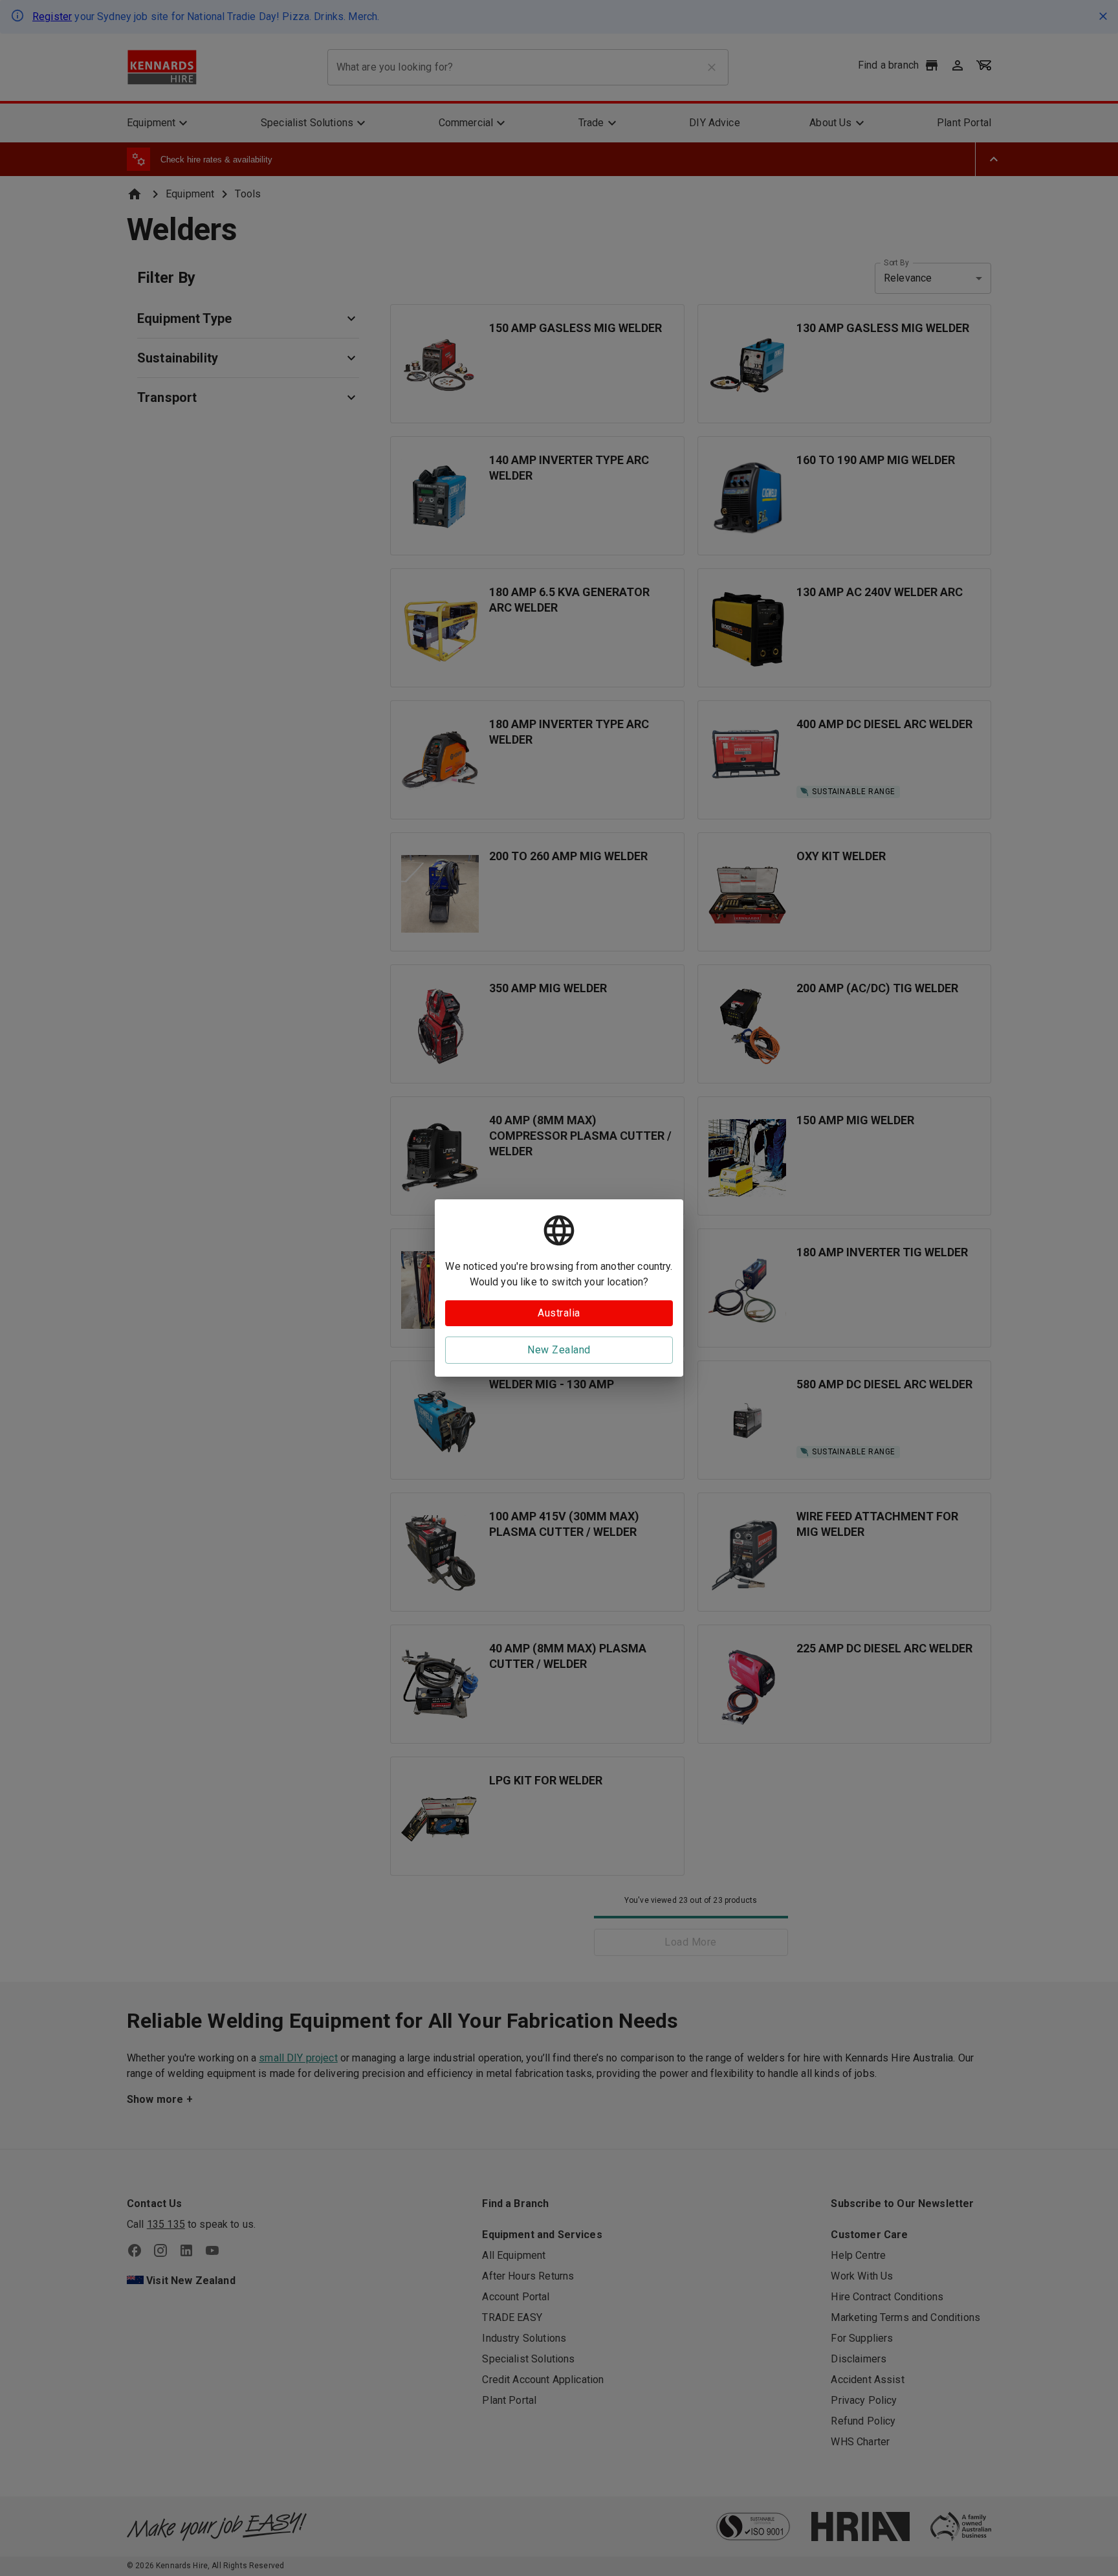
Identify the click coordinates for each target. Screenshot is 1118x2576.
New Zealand (559, 1350)
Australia (559, 1313)
